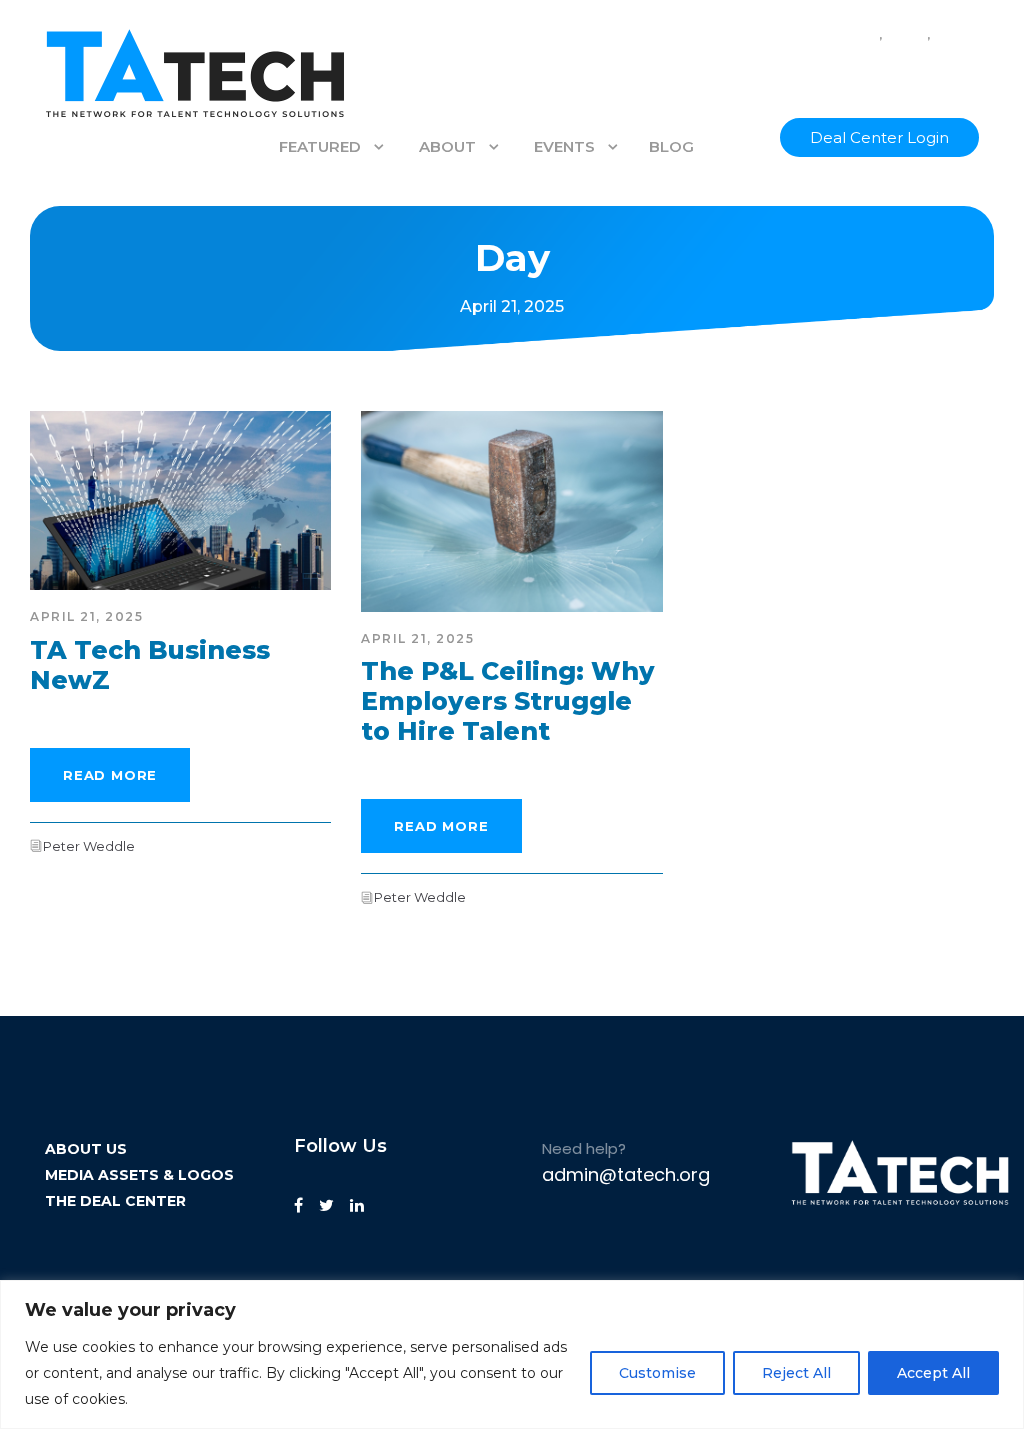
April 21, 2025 (86, 616)
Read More (110, 775)
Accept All (933, 1373)
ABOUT (447, 146)
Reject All (796, 1373)
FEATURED (320, 146)
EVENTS (564, 146)
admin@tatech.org (626, 1174)
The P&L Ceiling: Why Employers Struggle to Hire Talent (508, 701)
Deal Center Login (879, 137)
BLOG (671, 146)
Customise (657, 1373)
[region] (512, 1354)
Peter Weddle (89, 846)
